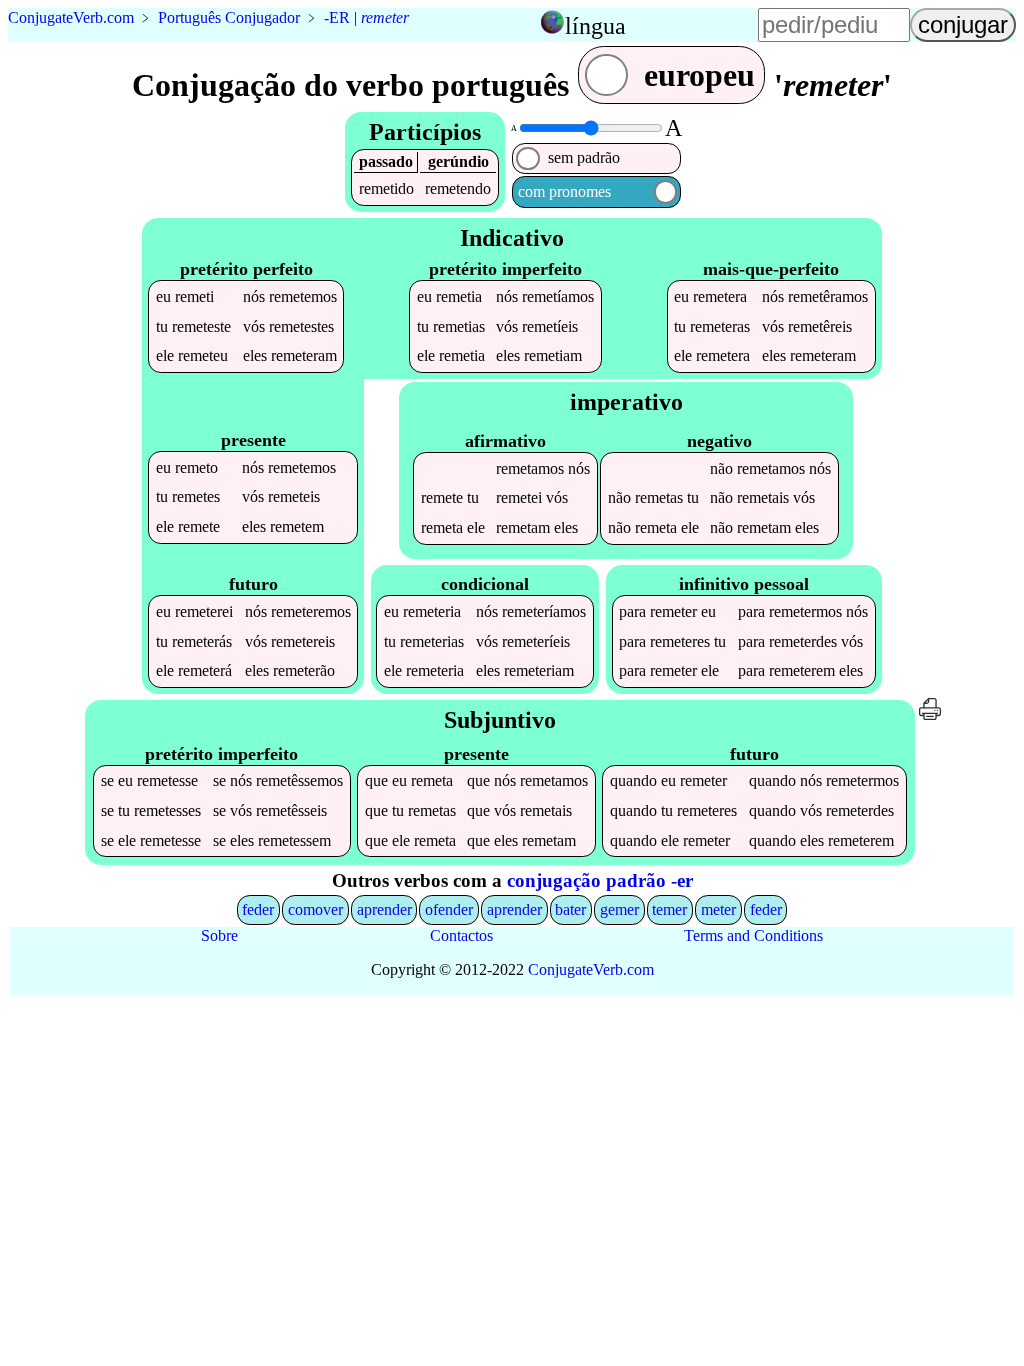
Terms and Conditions (753, 935)
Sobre (219, 935)
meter (718, 909)
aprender (384, 909)
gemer (619, 909)
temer (669, 909)
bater (570, 909)
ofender (449, 909)
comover (315, 909)
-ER (337, 17)
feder (258, 909)
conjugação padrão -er (600, 880)
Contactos (461, 935)
